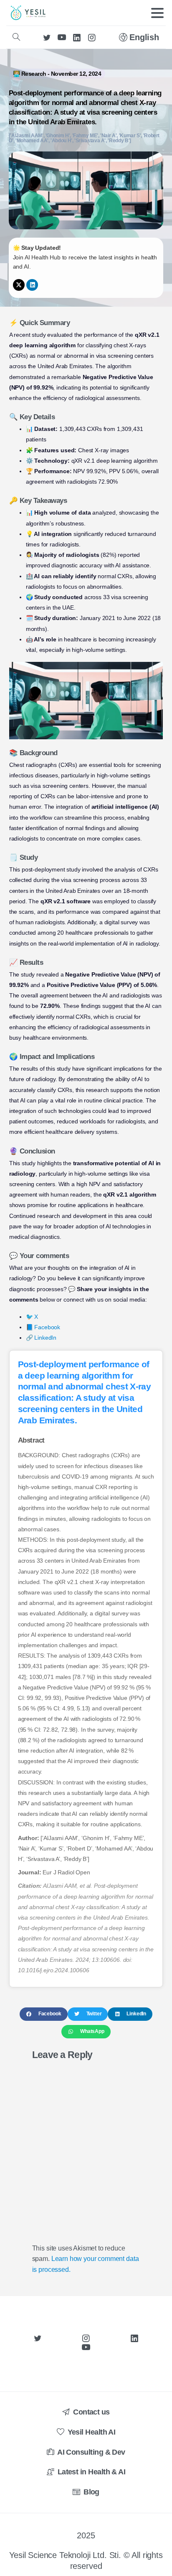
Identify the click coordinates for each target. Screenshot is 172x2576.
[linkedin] (77, 37)
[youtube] (62, 37)
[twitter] (47, 37)
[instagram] (92, 37)
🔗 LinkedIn (41, 1338)
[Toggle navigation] (157, 13)
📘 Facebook (43, 1327)
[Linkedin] (32, 285)
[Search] (16, 37)
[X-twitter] (19, 285)
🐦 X (32, 1317)
